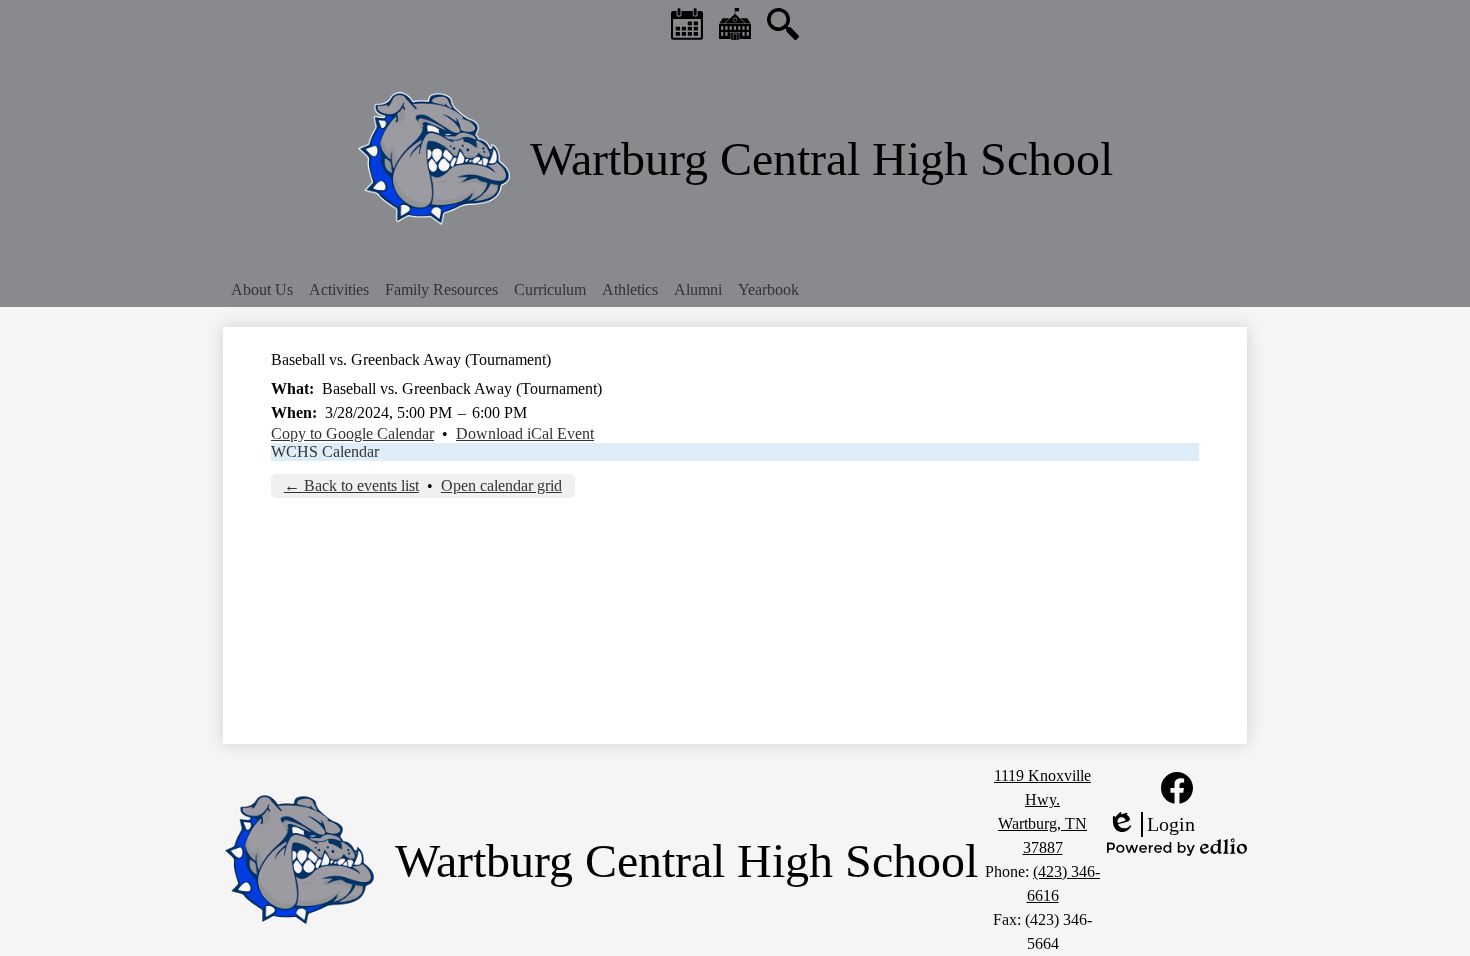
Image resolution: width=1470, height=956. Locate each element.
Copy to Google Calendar (352, 433)
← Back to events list (351, 485)
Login (1151, 825)
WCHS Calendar (325, 451)
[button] (262, 290)
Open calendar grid (501, 485)
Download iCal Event (525, 433)
